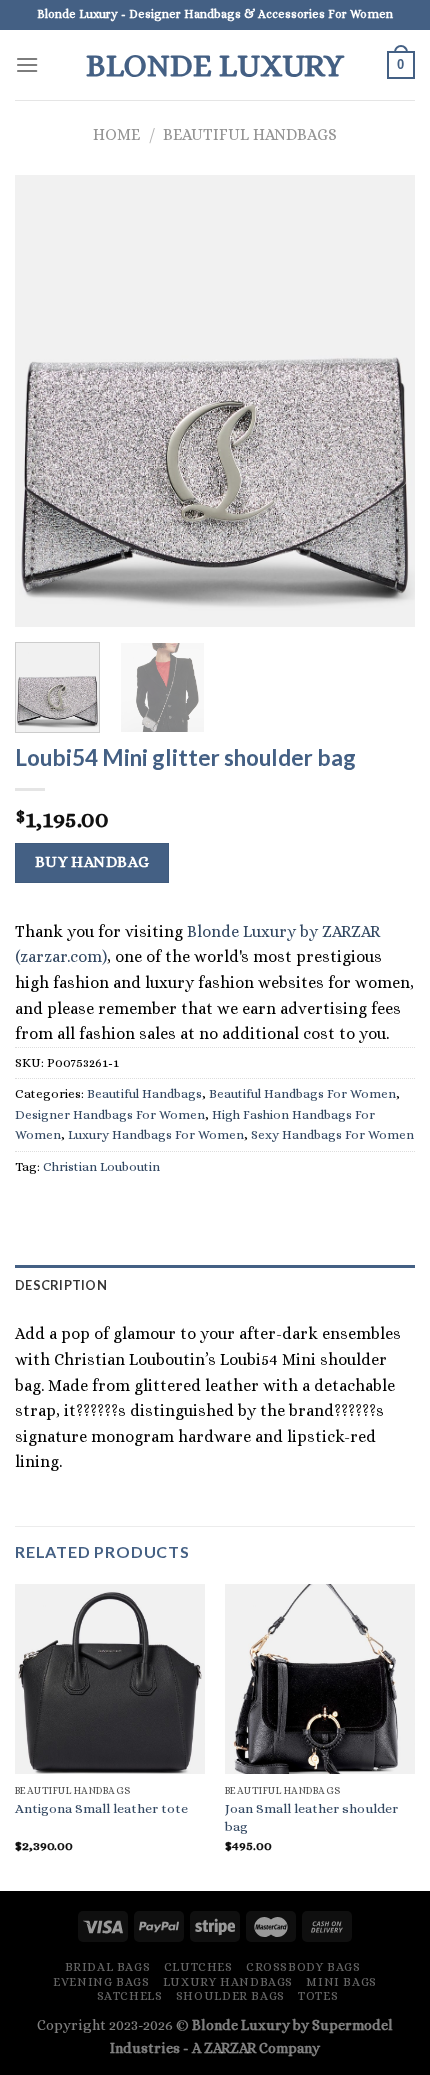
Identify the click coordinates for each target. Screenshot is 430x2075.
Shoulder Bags (230, 1996)
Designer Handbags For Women (110, 1114)
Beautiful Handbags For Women (302, 1093)
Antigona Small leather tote (101, 1808)
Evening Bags (101, 1982)
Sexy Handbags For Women (332, 1134)
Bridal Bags (108, 1967)
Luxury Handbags (228, 1982)
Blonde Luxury (215, 65)
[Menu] (27, 64)
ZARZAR (230, 2048)
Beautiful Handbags (250, 134)
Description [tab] (61, 1285)
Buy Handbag (92, 862)
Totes (318, 1996)
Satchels (130, 1996)
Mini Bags (341, 1982)
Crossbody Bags (303, 1967)
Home (116, 134)
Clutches (198, 1967)
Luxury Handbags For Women (156, 1134)
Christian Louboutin (101, 1166)
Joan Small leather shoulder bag (311, 1817)
